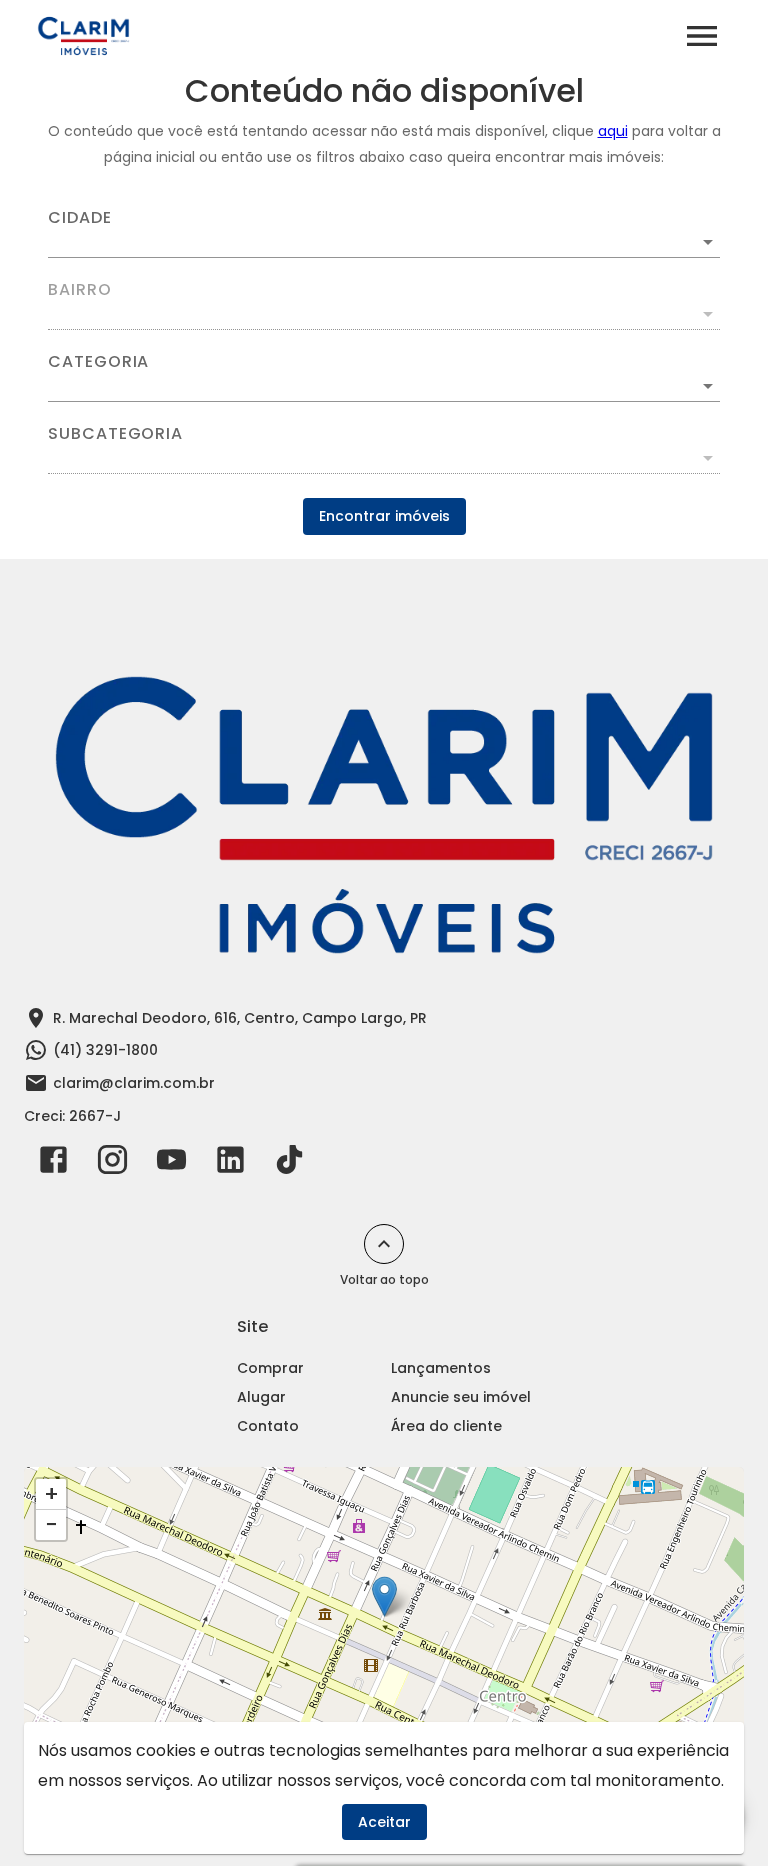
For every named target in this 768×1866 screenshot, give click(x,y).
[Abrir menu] (702, 36)
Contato (268, 1426)
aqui (613, 131)
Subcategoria (115, 434)
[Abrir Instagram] (112, 1164)
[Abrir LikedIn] (230, 1164)
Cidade (80, 218)
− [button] (51, 1525)
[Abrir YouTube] (171, 1164)
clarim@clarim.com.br (134, 1083)
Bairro (80, 290)
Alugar (261, 1397)
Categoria (98, 362)
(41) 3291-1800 (105, 1050)
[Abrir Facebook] (53, 1164)
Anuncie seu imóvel (461, 1397)
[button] (384, 386)
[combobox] (384, 234)
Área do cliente (446, 1426)
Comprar (270, 1368)
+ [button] (51, 1494)
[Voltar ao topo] (384, 1244)
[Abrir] (708, 242)
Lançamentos (441, 1368)
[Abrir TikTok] (289, 1164)
